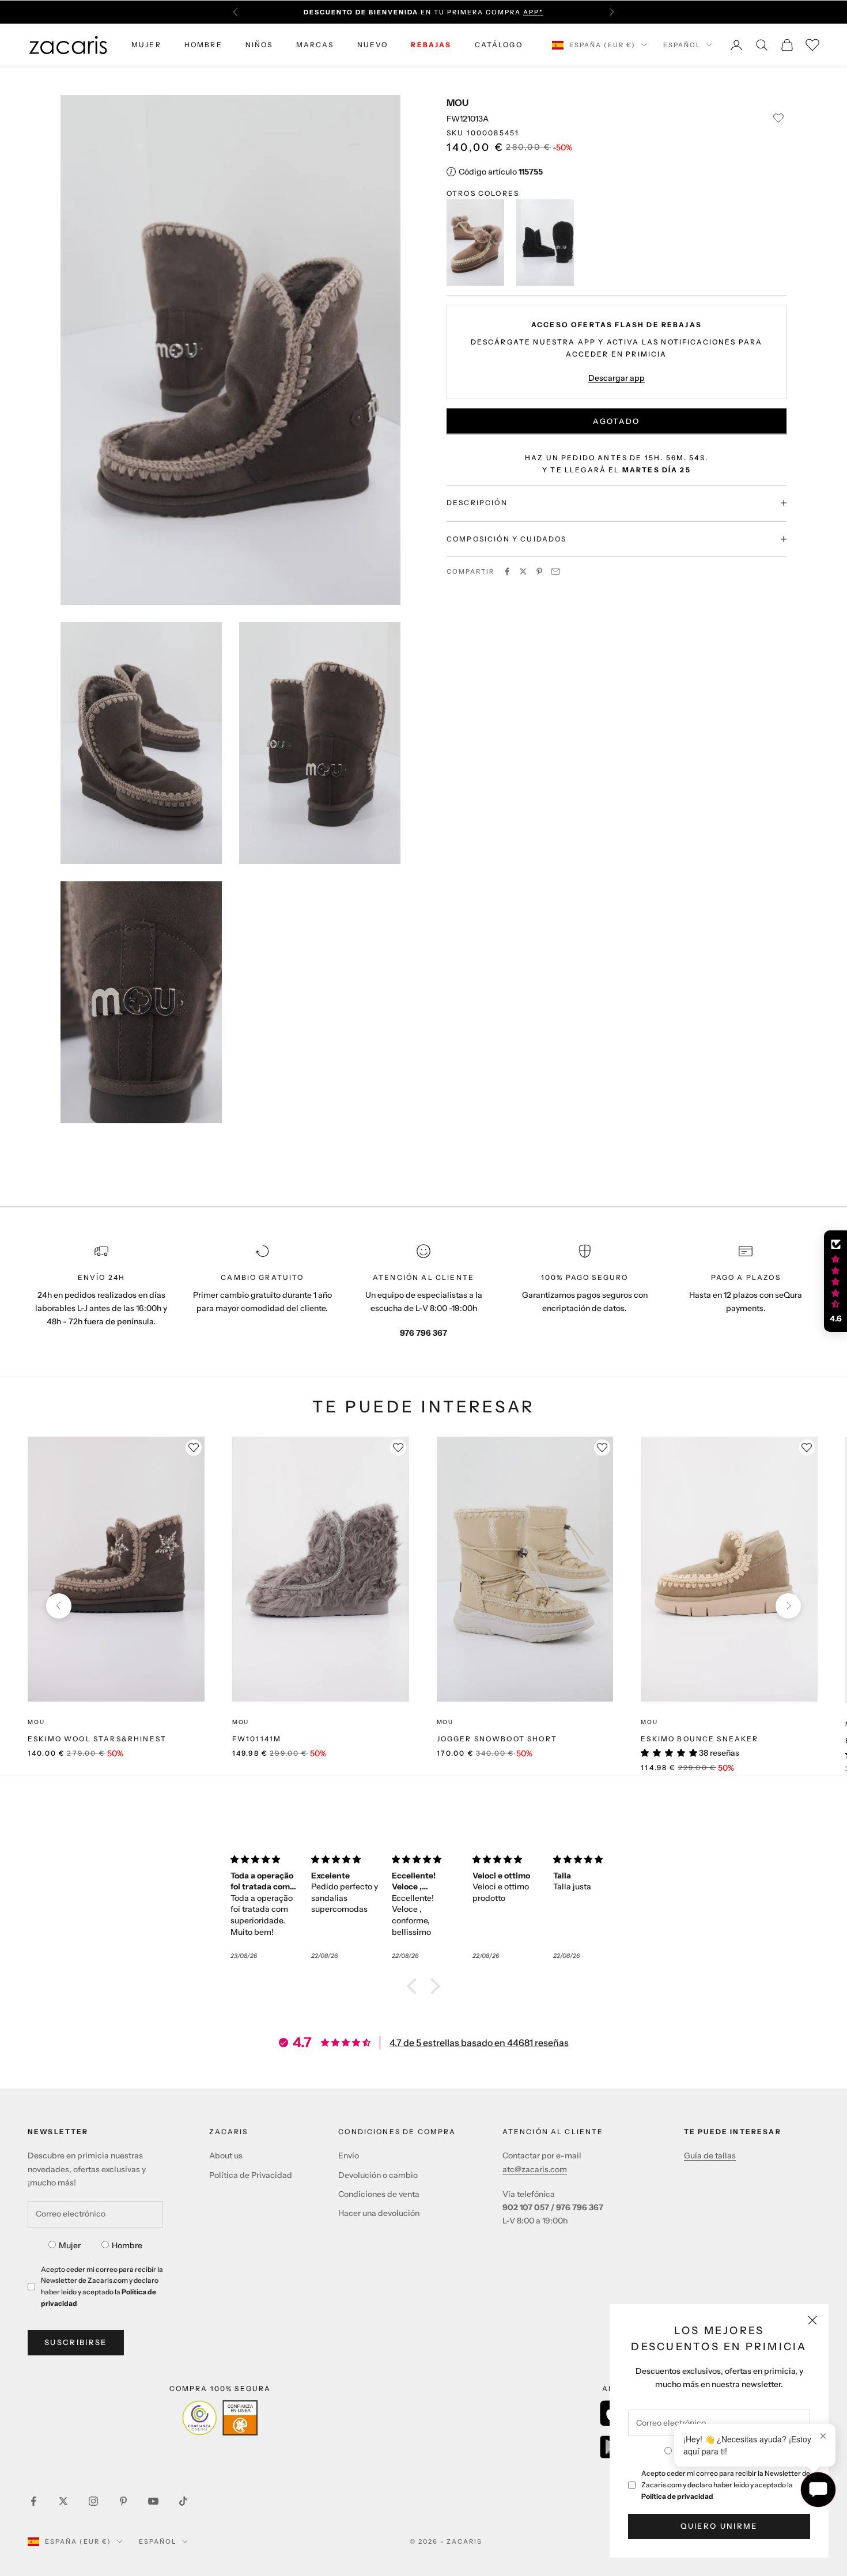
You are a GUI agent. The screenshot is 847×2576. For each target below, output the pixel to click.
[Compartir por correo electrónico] (555, 571)
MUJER (146, 45)
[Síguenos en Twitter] (63, 2501)
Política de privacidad (677, 2496)
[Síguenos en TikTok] (183, 2501)
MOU (457, 103)
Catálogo (499, 45)
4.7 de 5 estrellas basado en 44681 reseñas (479, 2043)
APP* (533, 12)
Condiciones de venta (379, 2194)
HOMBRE (203, 45)
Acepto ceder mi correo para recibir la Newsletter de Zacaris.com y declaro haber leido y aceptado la (726, 2485)
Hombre (127, 2245)
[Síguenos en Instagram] (93, 2501)
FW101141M (257, 1739)
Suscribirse (76, 2342)
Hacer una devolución (379, 2213)
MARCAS (315, 45)
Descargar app (617, 378)
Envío (349, 2155)
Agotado (616, 421)
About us (226, 2155)
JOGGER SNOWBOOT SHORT (497, 1739)
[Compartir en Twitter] (523, 571)
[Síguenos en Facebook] (33, 2501)
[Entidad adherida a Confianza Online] (220, 2418)
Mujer (70, 2245)
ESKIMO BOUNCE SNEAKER (699, 1739)
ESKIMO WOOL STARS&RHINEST (97, 1739)
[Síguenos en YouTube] (153, 2501)
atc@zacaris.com (535, 2169)
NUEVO (373, 45)
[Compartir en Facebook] (507, 571)
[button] (415, 1986)
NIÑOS (259, 45)
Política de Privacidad (251, 2175)
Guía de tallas (710, 2155)
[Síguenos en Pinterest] (123, 2501)
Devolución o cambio (378, 2175)
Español (682, 45)
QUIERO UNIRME (719, 2526)
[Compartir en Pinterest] (539, 571)
